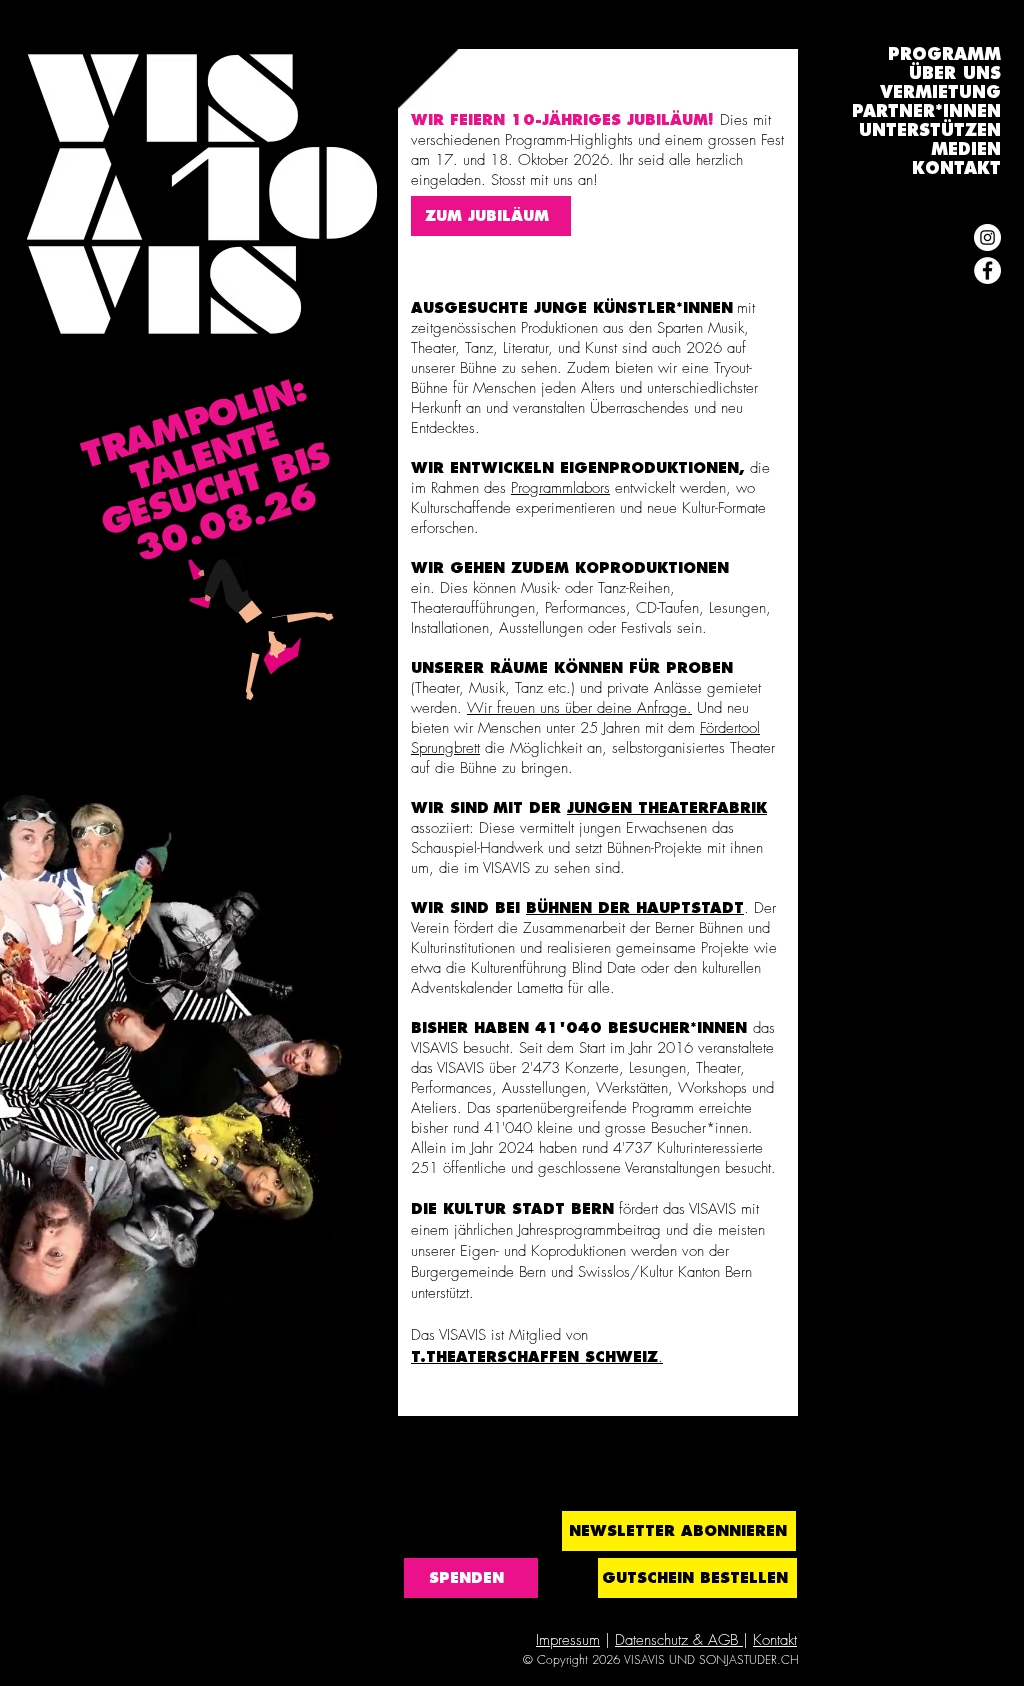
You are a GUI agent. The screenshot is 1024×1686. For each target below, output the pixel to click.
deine (614, 708)
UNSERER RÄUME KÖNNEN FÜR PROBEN (572, 668)
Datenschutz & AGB (679, 1640)
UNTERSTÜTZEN (930, 130)
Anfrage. (662, 708)
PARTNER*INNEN (926, 111)
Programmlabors (560, 488)
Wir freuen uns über (532, 708)
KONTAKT (956, 168)
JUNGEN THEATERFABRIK (667, 808)
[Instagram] (987, 237)
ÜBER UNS (955, 73)
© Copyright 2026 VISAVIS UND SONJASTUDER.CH (661, 1659)
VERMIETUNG (940, 92)
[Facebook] (987, 270)
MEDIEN (966, 149)
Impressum (568, 1640)
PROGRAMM (944, 54)
